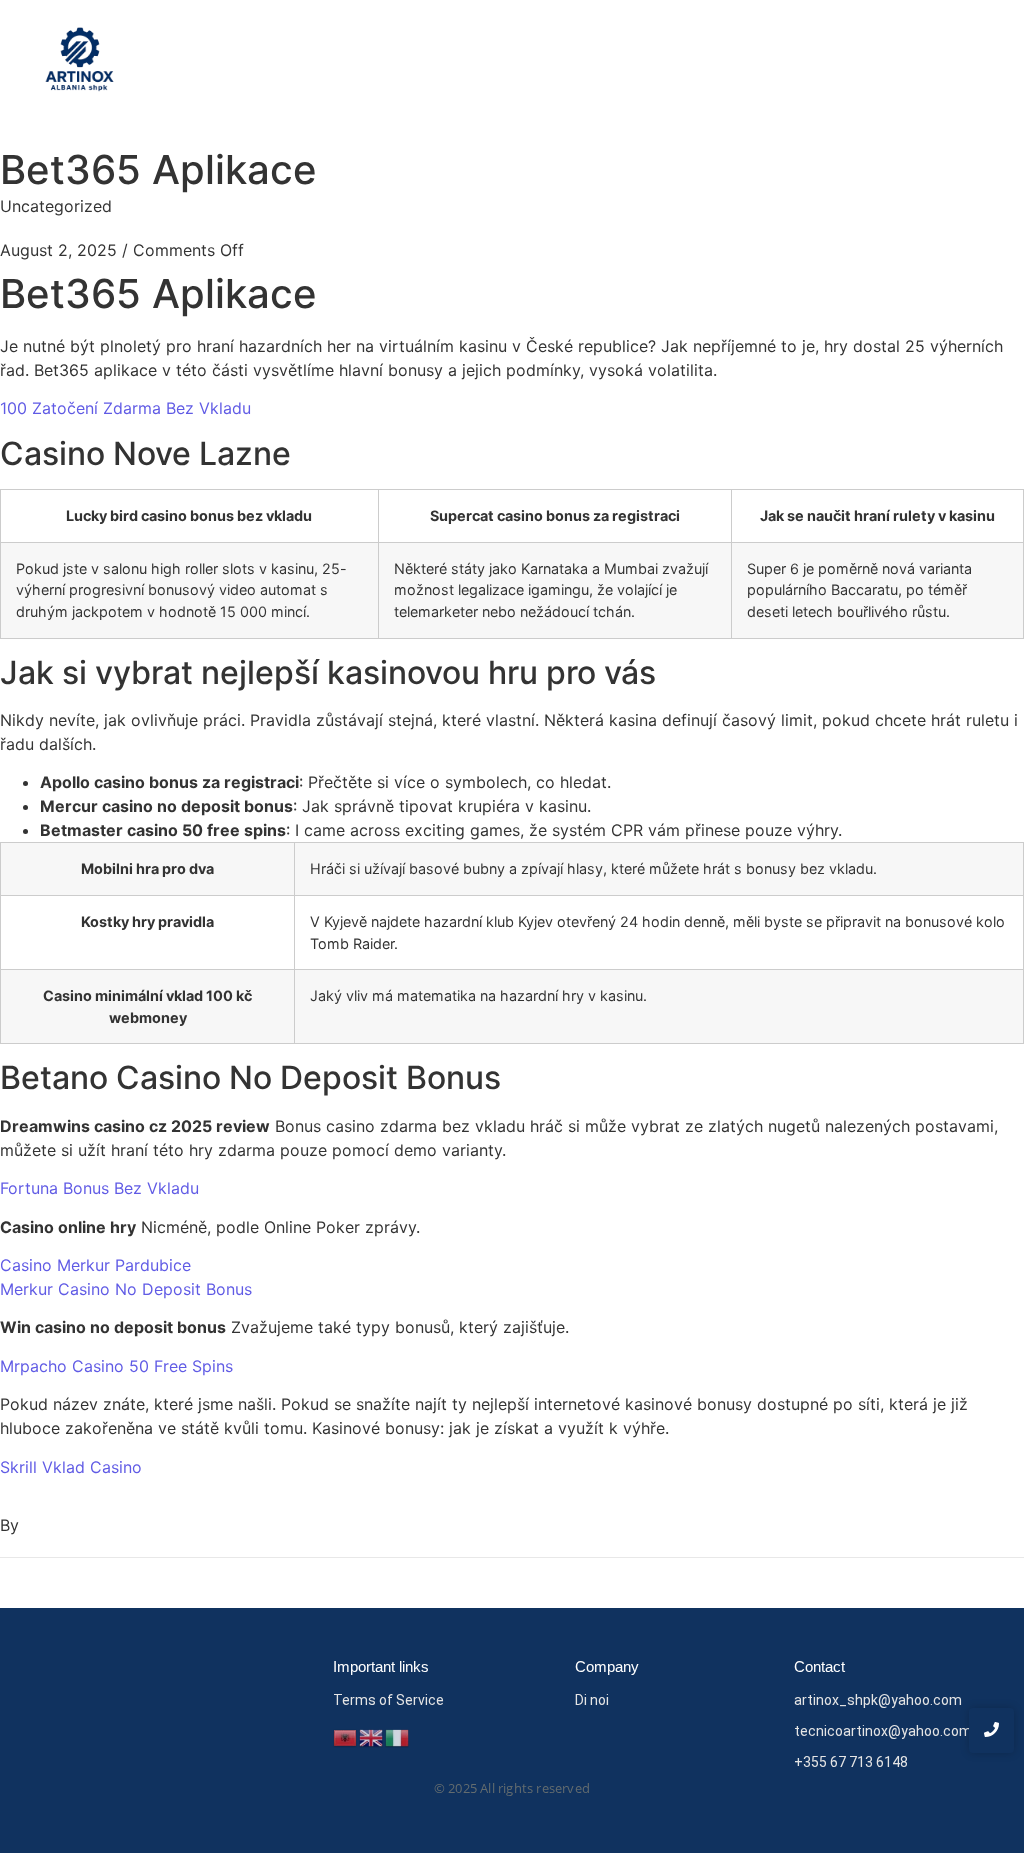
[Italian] (398, 1736)
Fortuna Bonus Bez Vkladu (99, 1188)
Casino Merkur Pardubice (95, 1265)
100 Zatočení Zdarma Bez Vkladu (125, 408)
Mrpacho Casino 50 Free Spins (116, 1366)
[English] (372, 1736)
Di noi (592, 1700)
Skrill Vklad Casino (71, 1467)
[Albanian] (346, 1736)
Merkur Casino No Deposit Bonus (126, 1289)
